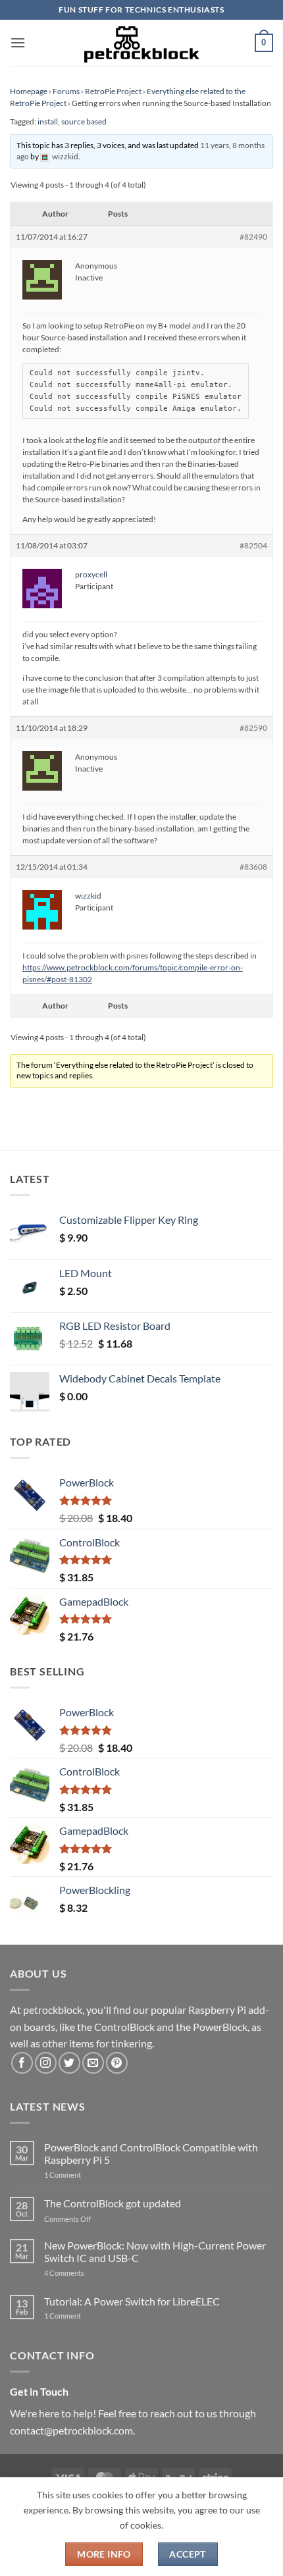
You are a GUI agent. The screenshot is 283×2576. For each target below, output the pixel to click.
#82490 (253, 237)
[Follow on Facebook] (22, 2063)
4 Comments (84, 2273)
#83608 (253, 867)
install (48, 121)
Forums (66, 91)
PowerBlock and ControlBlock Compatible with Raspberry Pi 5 (151, 2153)
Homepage (29, 91)
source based (84, 121)
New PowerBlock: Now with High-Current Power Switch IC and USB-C (155, 2251)
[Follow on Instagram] (46, 2063)
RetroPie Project (113, 91)
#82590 (253, 728)
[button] (18, 42)
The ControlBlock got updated (113, 2203)
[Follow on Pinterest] (117, 2063)
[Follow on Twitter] (69, 2063)
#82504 (253, 545)
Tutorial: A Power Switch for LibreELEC (132, 2301)
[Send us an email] (93, 2063)
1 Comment (83, 2175)
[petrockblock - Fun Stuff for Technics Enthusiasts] (141, 43)
